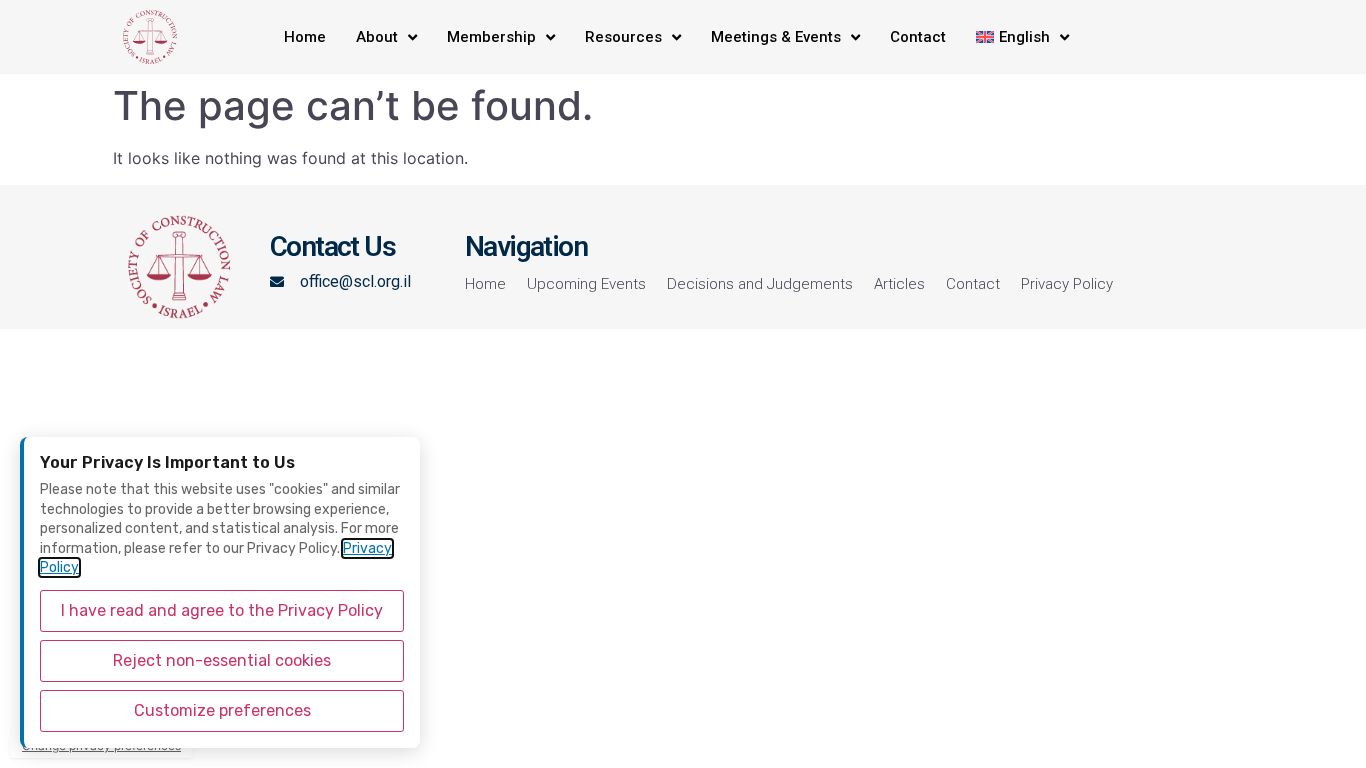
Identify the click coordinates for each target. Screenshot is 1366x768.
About (377, 37)
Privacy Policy (1067, 284)
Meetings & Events (776, 37)
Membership (491, 37)
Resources (623, 37)
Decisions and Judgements (760, 284)
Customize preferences (222, 710)
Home (305, 37)
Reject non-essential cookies (222, 660)
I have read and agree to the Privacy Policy (222, 610)
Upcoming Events (586, 284)
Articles (899, 284)
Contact (918, 37)
